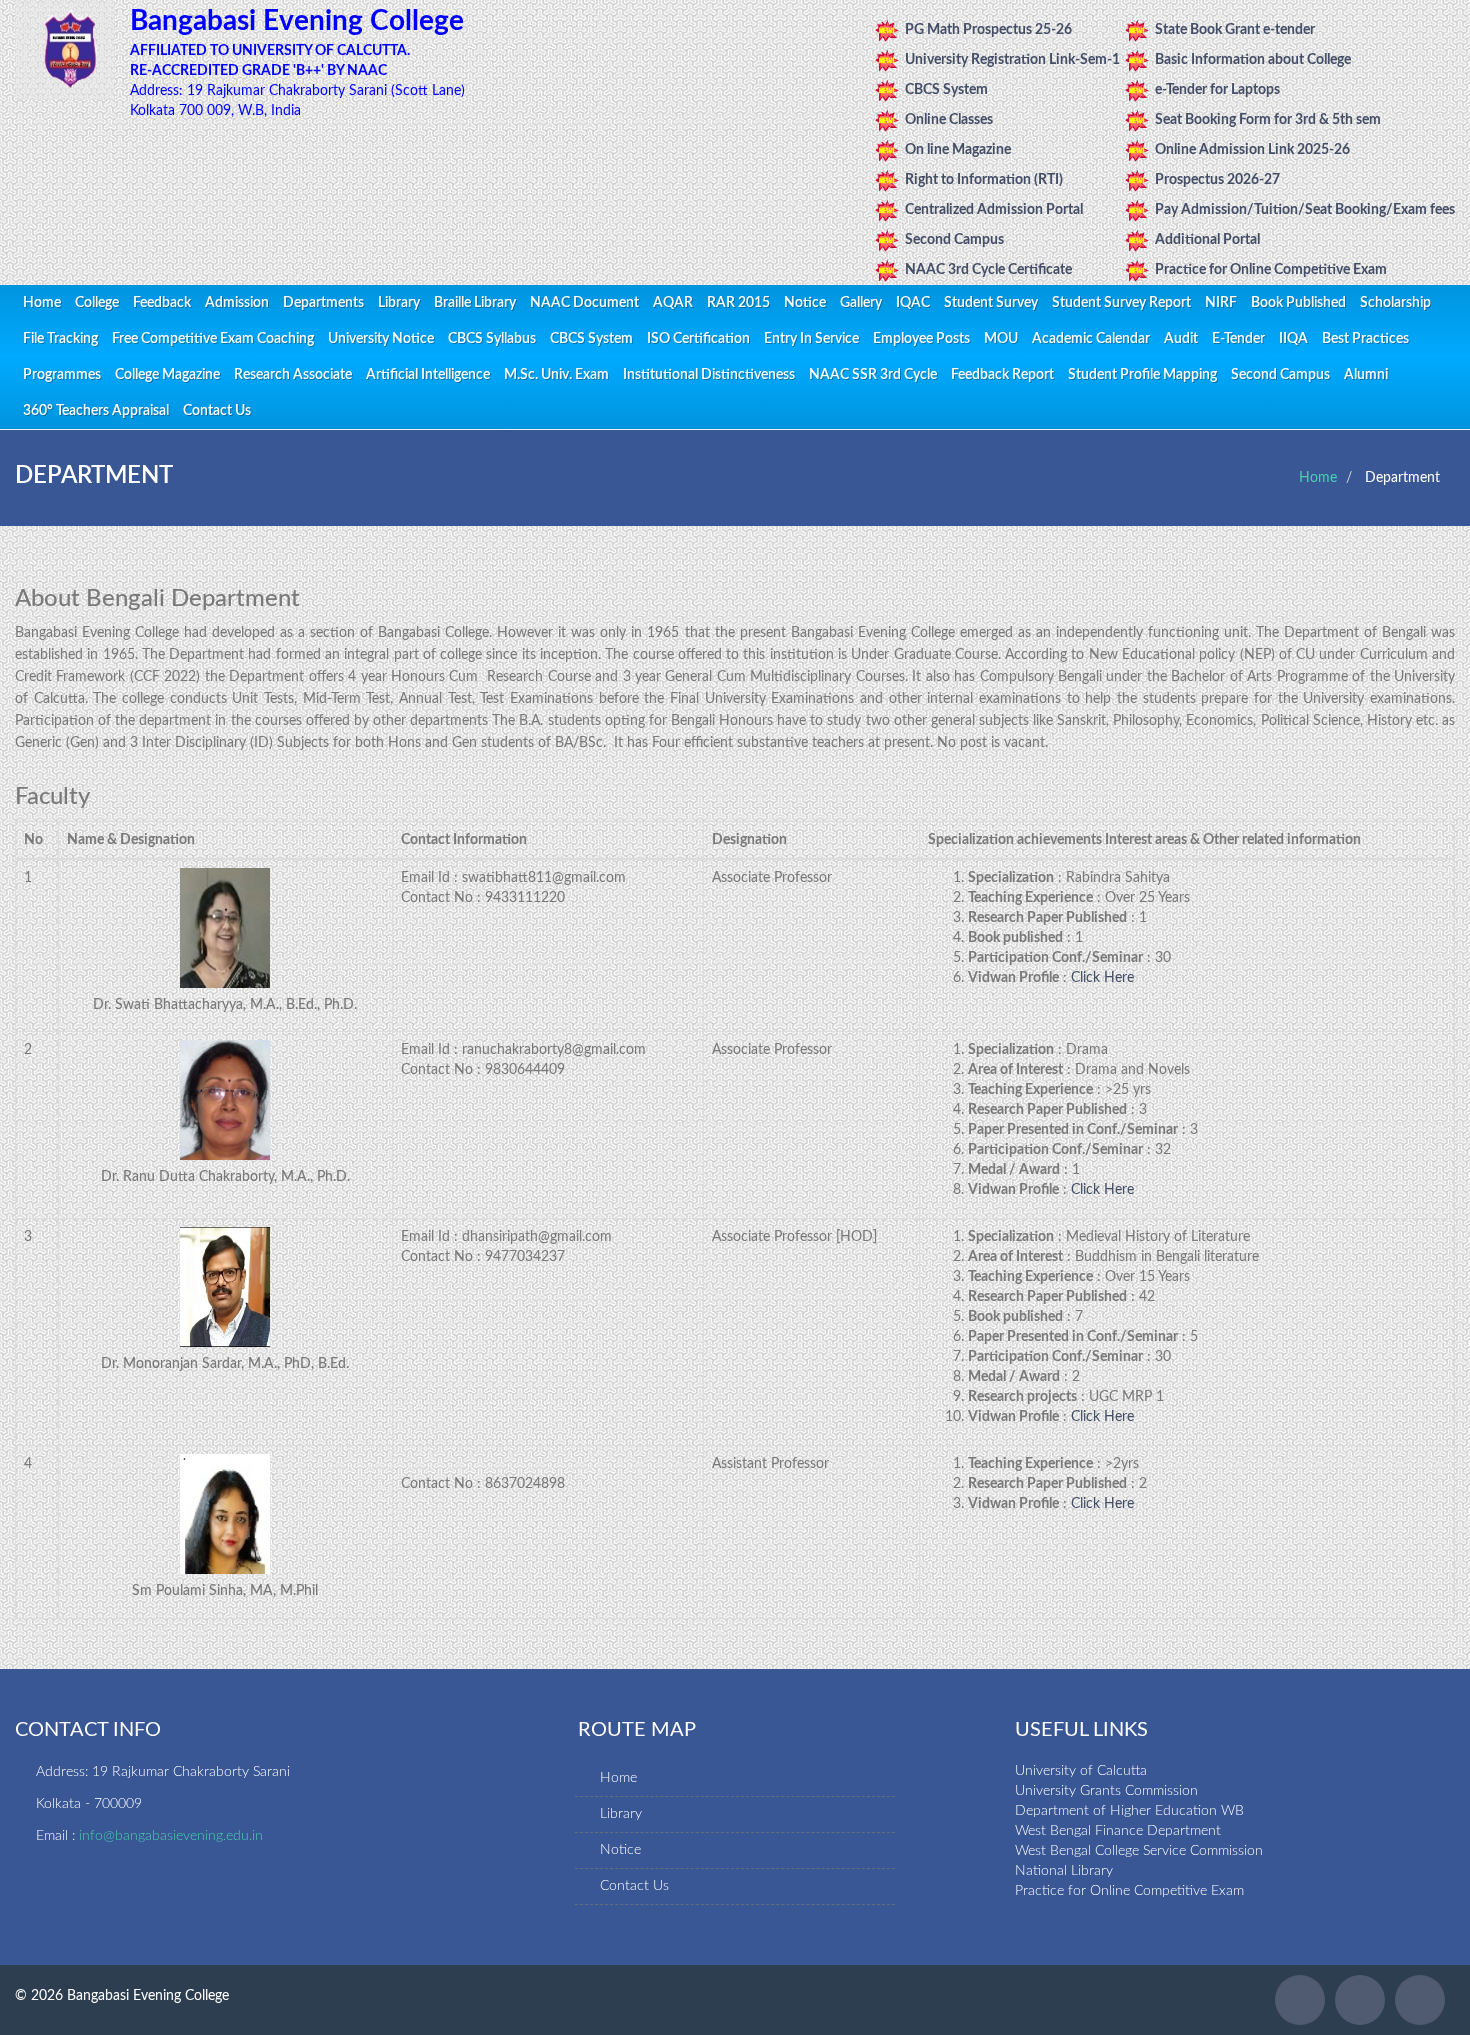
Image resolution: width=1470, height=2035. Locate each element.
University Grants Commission (1106, 1791)
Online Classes (949, 120)
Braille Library (475, 303)
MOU (1001, 339)
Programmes (62, 375)
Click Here (1102, 978)
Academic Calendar (1091, 339)
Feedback (162, 303)
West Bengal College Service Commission (1139, 1851)
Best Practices (1365, 339)
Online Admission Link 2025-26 (1252, 150)
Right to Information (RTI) (984, 180)
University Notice (381, 339)
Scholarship (1395, 303)
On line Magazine (958, 150)
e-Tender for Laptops (1217, 90)
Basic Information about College (1253, 60)
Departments (323, 303)
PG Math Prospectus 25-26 (988, 30)
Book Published (1298, 303)
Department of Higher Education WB (1129, 1811)
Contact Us (217, 411)
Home (42, 303)
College (97, 303)
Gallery (861, 303)
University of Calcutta (1081, 1771)
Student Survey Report (1121, 303)
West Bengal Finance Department (1118, 1831)
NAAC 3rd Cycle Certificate (988, 270)
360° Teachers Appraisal (96, 411)
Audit (1181, 339)
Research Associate (293, 375)
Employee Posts (921, 339)
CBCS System (946, 90)
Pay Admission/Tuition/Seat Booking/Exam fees (1305, 210)
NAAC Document (584, 303)
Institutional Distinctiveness (709, 375)
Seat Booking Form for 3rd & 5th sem (1268, 120)
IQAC (913, 303)
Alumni (1366, 375)
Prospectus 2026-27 (1217, 180)
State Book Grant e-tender (1235, 30)
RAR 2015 (738, 303)
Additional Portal (1207, 240)
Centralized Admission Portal (994, 210)
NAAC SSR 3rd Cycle (873, 375)
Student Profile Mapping (1142, 375)
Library (399, 303)
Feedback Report (1002, 375)
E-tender (1238, 339)
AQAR (673, 303)
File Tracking (60, 339)
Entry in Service (811, 339)
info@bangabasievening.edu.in (171, 1836)
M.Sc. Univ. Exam (556, 375)
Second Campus (954, 240)
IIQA (1293, 339)
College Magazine (167, 375)
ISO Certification (698, 339)
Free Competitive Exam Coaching (213, 339)
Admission (237, 303)
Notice (805, 303)
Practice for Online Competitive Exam (1271, 270)
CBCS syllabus (492, 339)
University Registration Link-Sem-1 (1012, 60)
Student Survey (991, 303)
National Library (1064, 1871)
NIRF (1221, 303)
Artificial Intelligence (428, 375)
